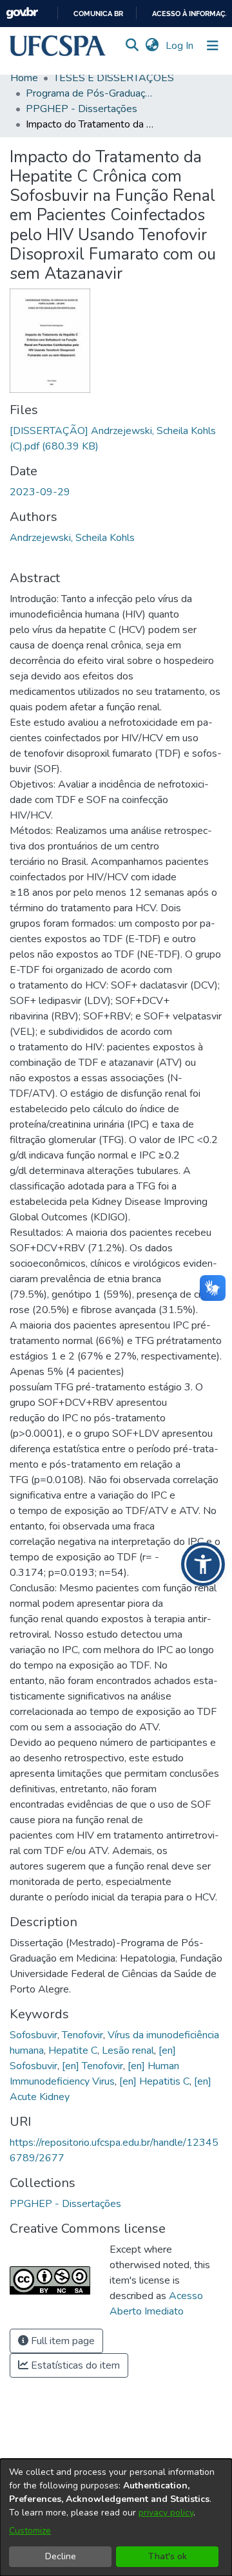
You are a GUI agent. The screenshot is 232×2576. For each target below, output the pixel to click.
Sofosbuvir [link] (34, 2035)
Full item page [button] (62, 2341)
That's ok (168, 2556)
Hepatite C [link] (73, 2050)
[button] (58, 46)
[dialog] (116, 2517)
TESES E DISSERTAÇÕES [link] (114, 78)
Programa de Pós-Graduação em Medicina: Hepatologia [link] (90, 93)
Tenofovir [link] (82, 2035)
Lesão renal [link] (128, 2050)
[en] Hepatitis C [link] (154, 2081)
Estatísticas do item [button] (74, 2365)
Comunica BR (98, 14)
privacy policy (166, 2513)
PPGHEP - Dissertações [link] (82, 109)
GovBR (22, 13)
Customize (30, 2531)
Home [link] (24, 78)
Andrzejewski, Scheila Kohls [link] (72, 538)
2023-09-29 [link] (40, 492)
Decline (61, 2556)
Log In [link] (180, 46)
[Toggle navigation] (213, 46)
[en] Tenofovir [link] (92, 2066)
